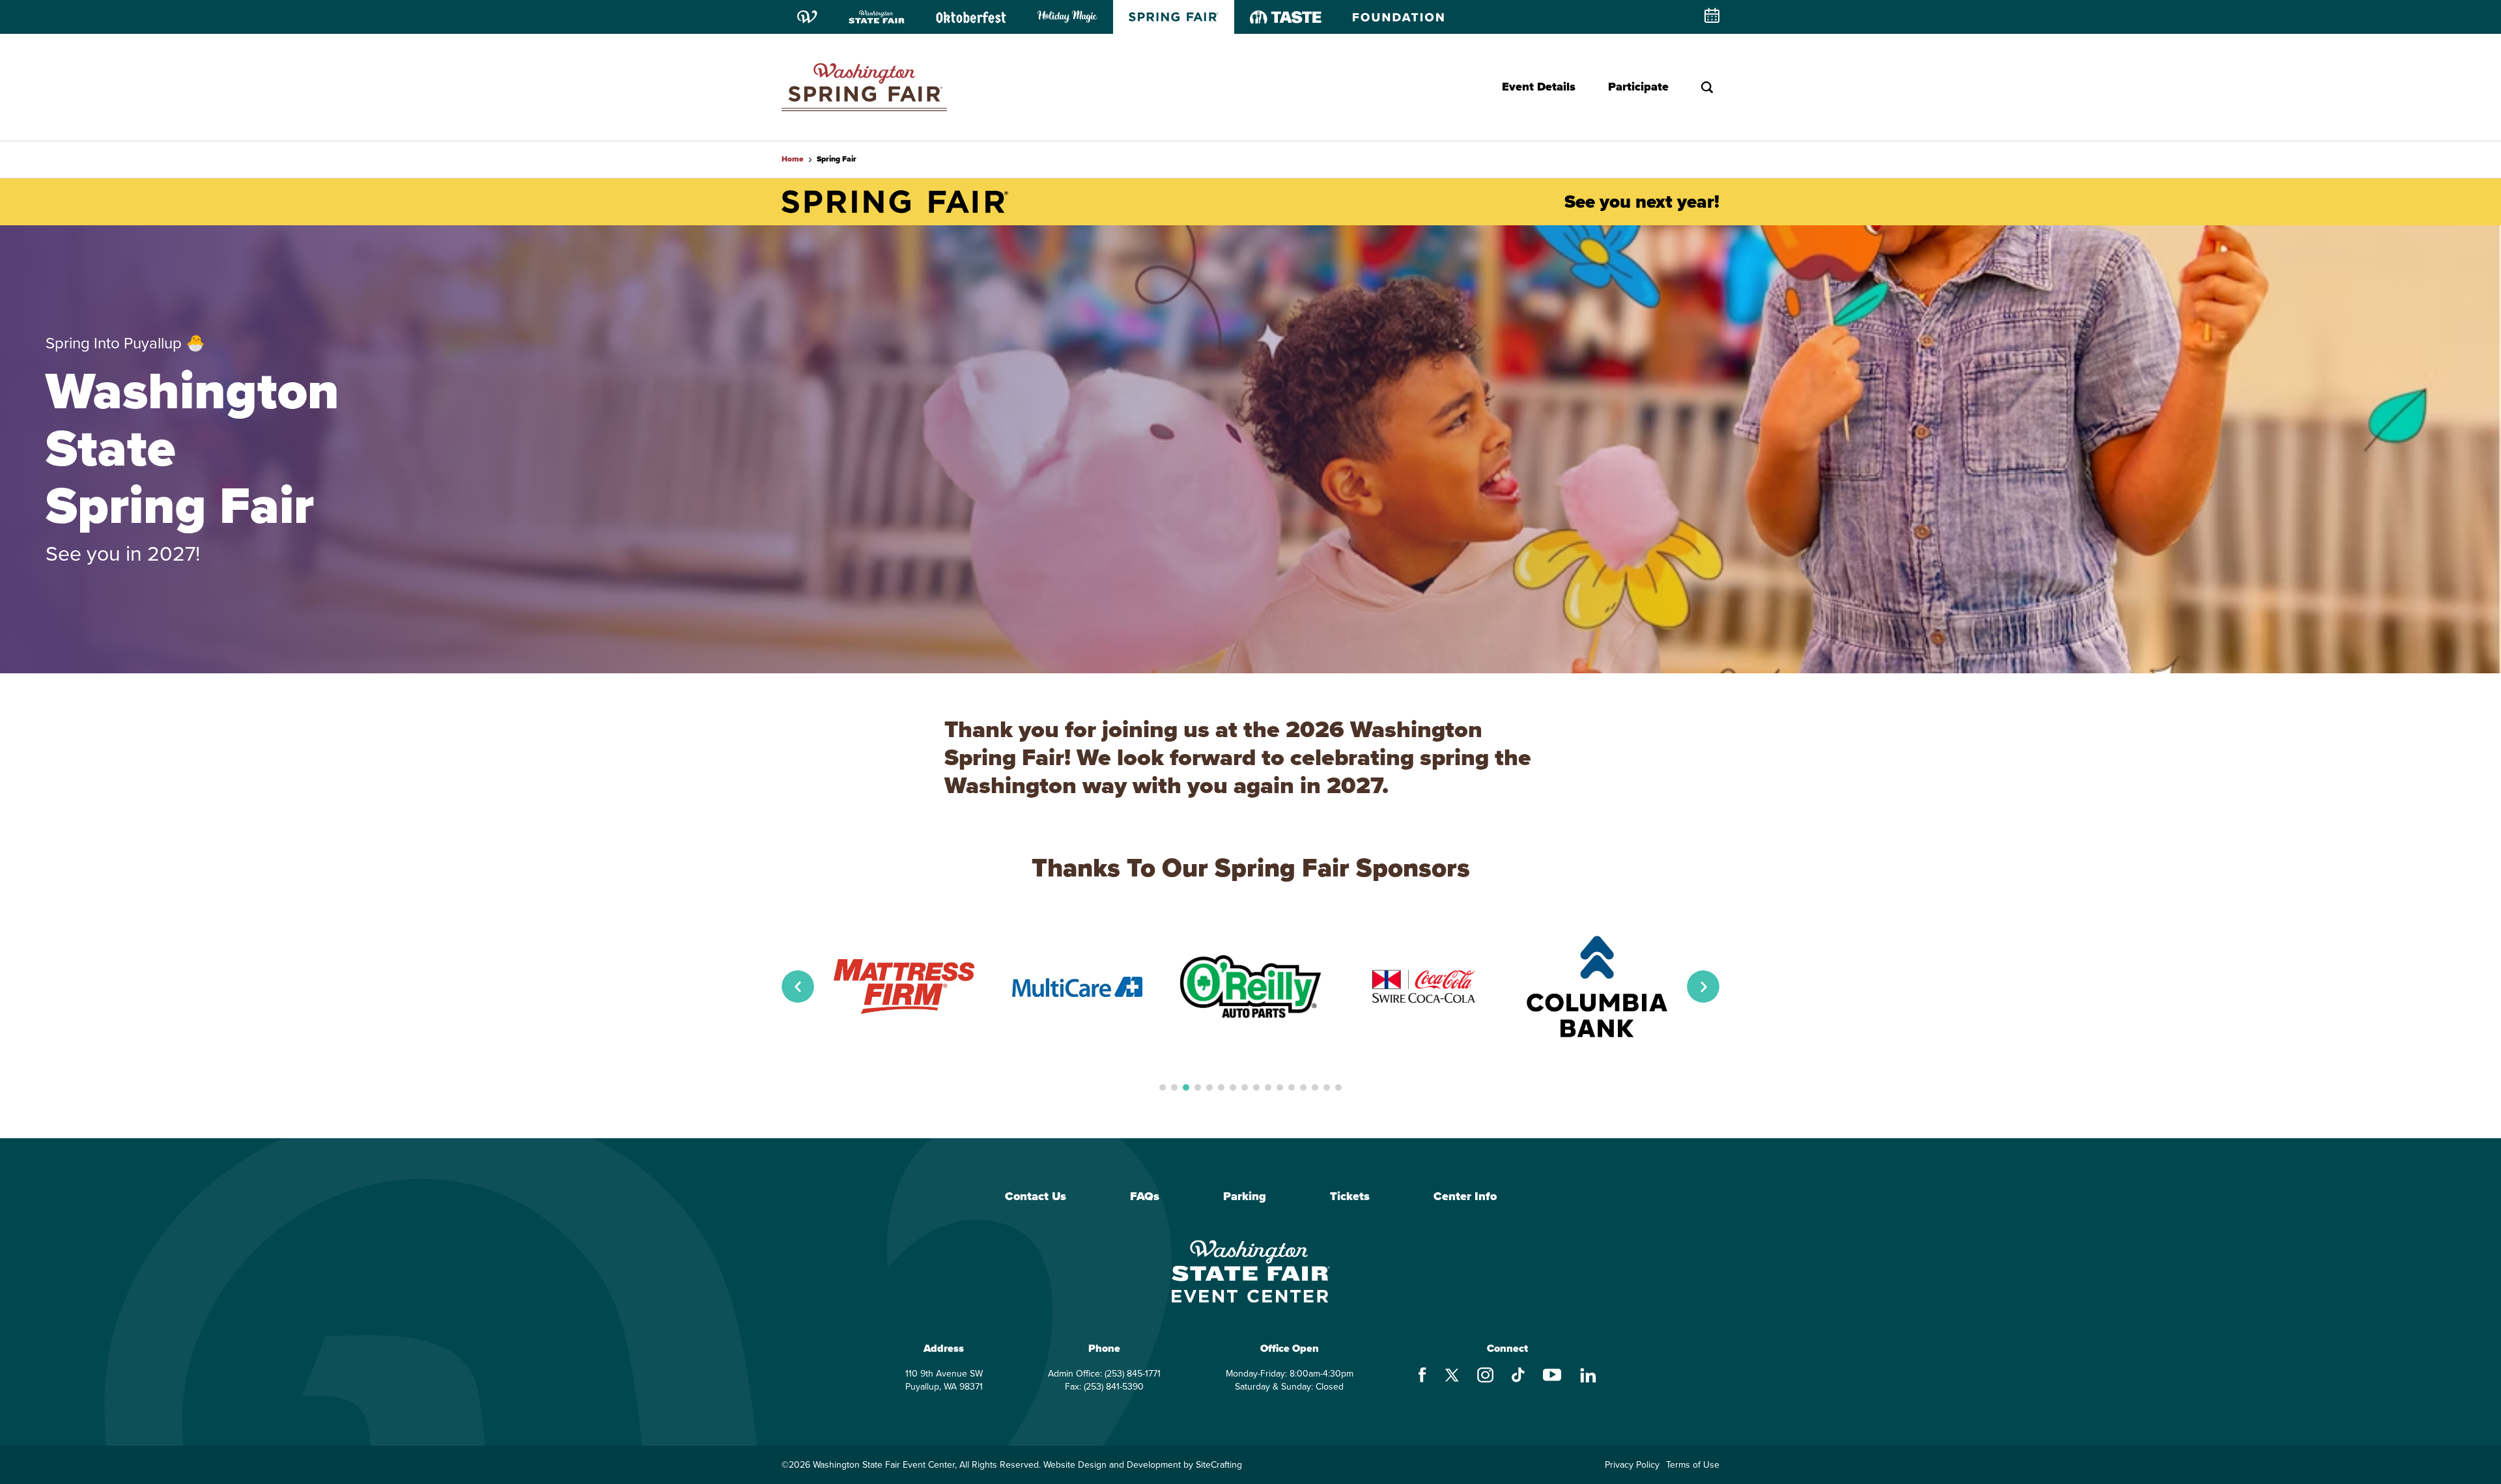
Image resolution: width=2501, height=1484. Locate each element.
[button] (798, 987)
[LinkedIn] (1588, 1377)
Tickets (1350, 1197)
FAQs (1145, 1197)
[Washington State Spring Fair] (864, 87)
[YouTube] (1552, 1377)
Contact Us (1036, 1197)
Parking (1245, 1197)
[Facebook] (1422, 1377)
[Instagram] (1485, 1377)
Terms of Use (1693, 1465)
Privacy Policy (1632, 1465)
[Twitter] (1452, 1377)
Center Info (1465, 1197)
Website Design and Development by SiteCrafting (1143, 1465)
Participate (1638, 87)
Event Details (1539, 87)
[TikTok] (1518, 1377)
